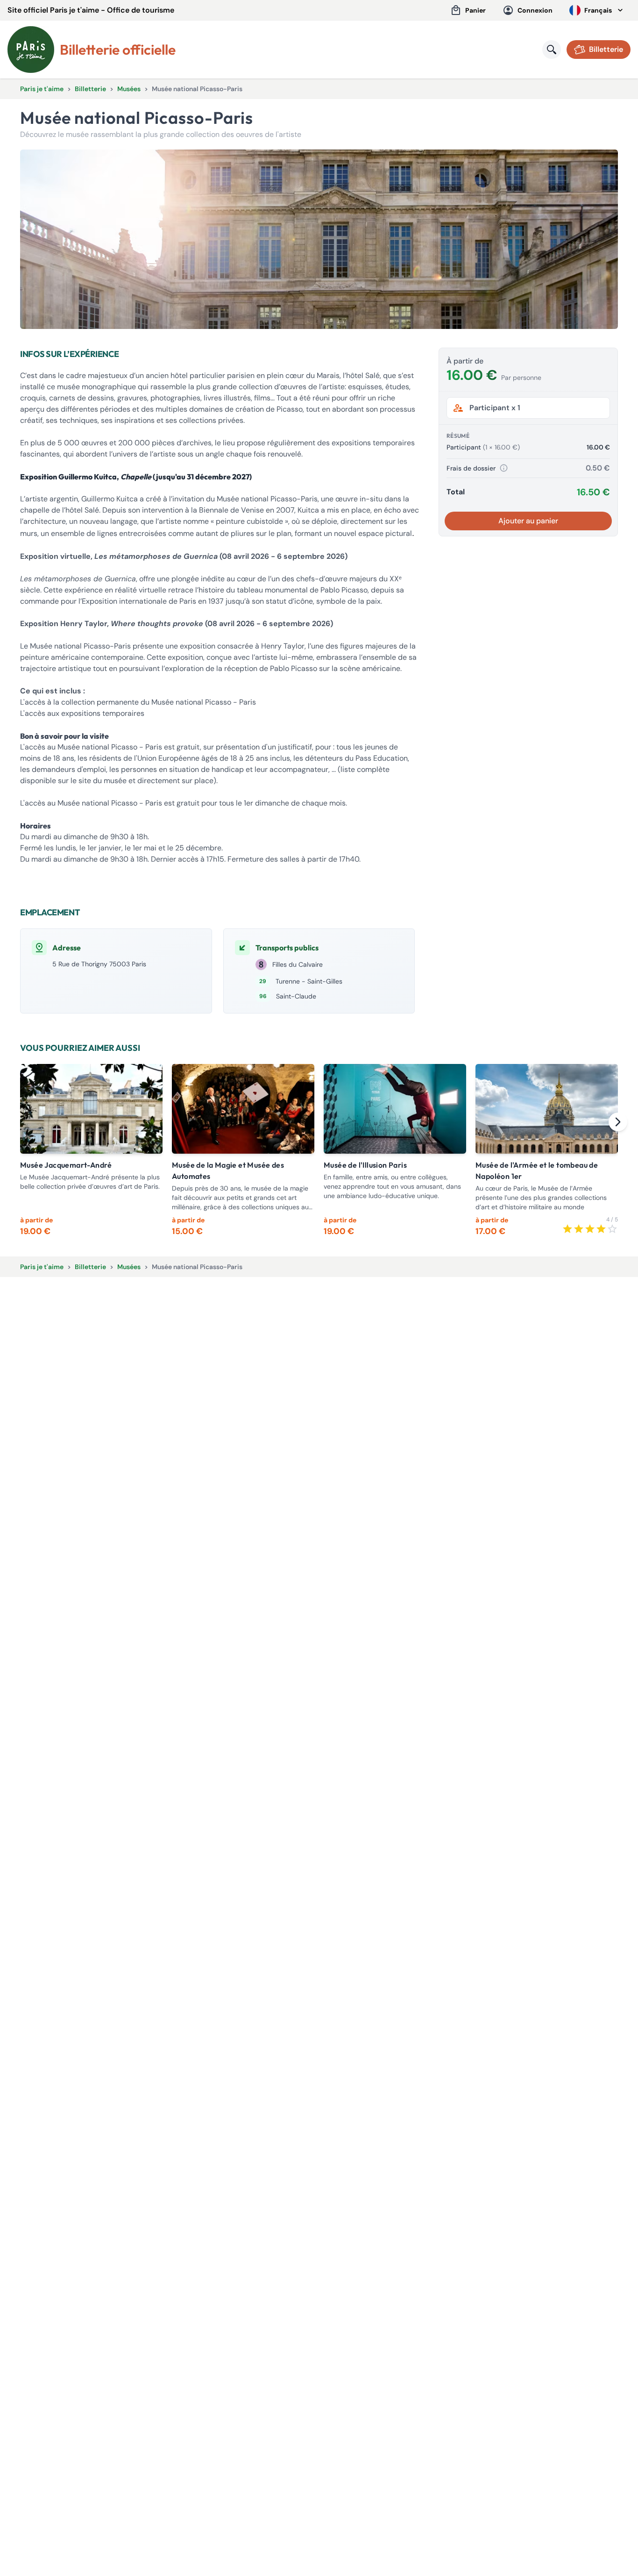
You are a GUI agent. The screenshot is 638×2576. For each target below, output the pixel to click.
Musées (129, 89)
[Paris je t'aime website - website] (31, 50)
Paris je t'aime (42, 89)
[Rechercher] (552, 50)
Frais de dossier (471, 468)
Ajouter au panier (528, 521)
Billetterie (90, 89)
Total (456, 492)
